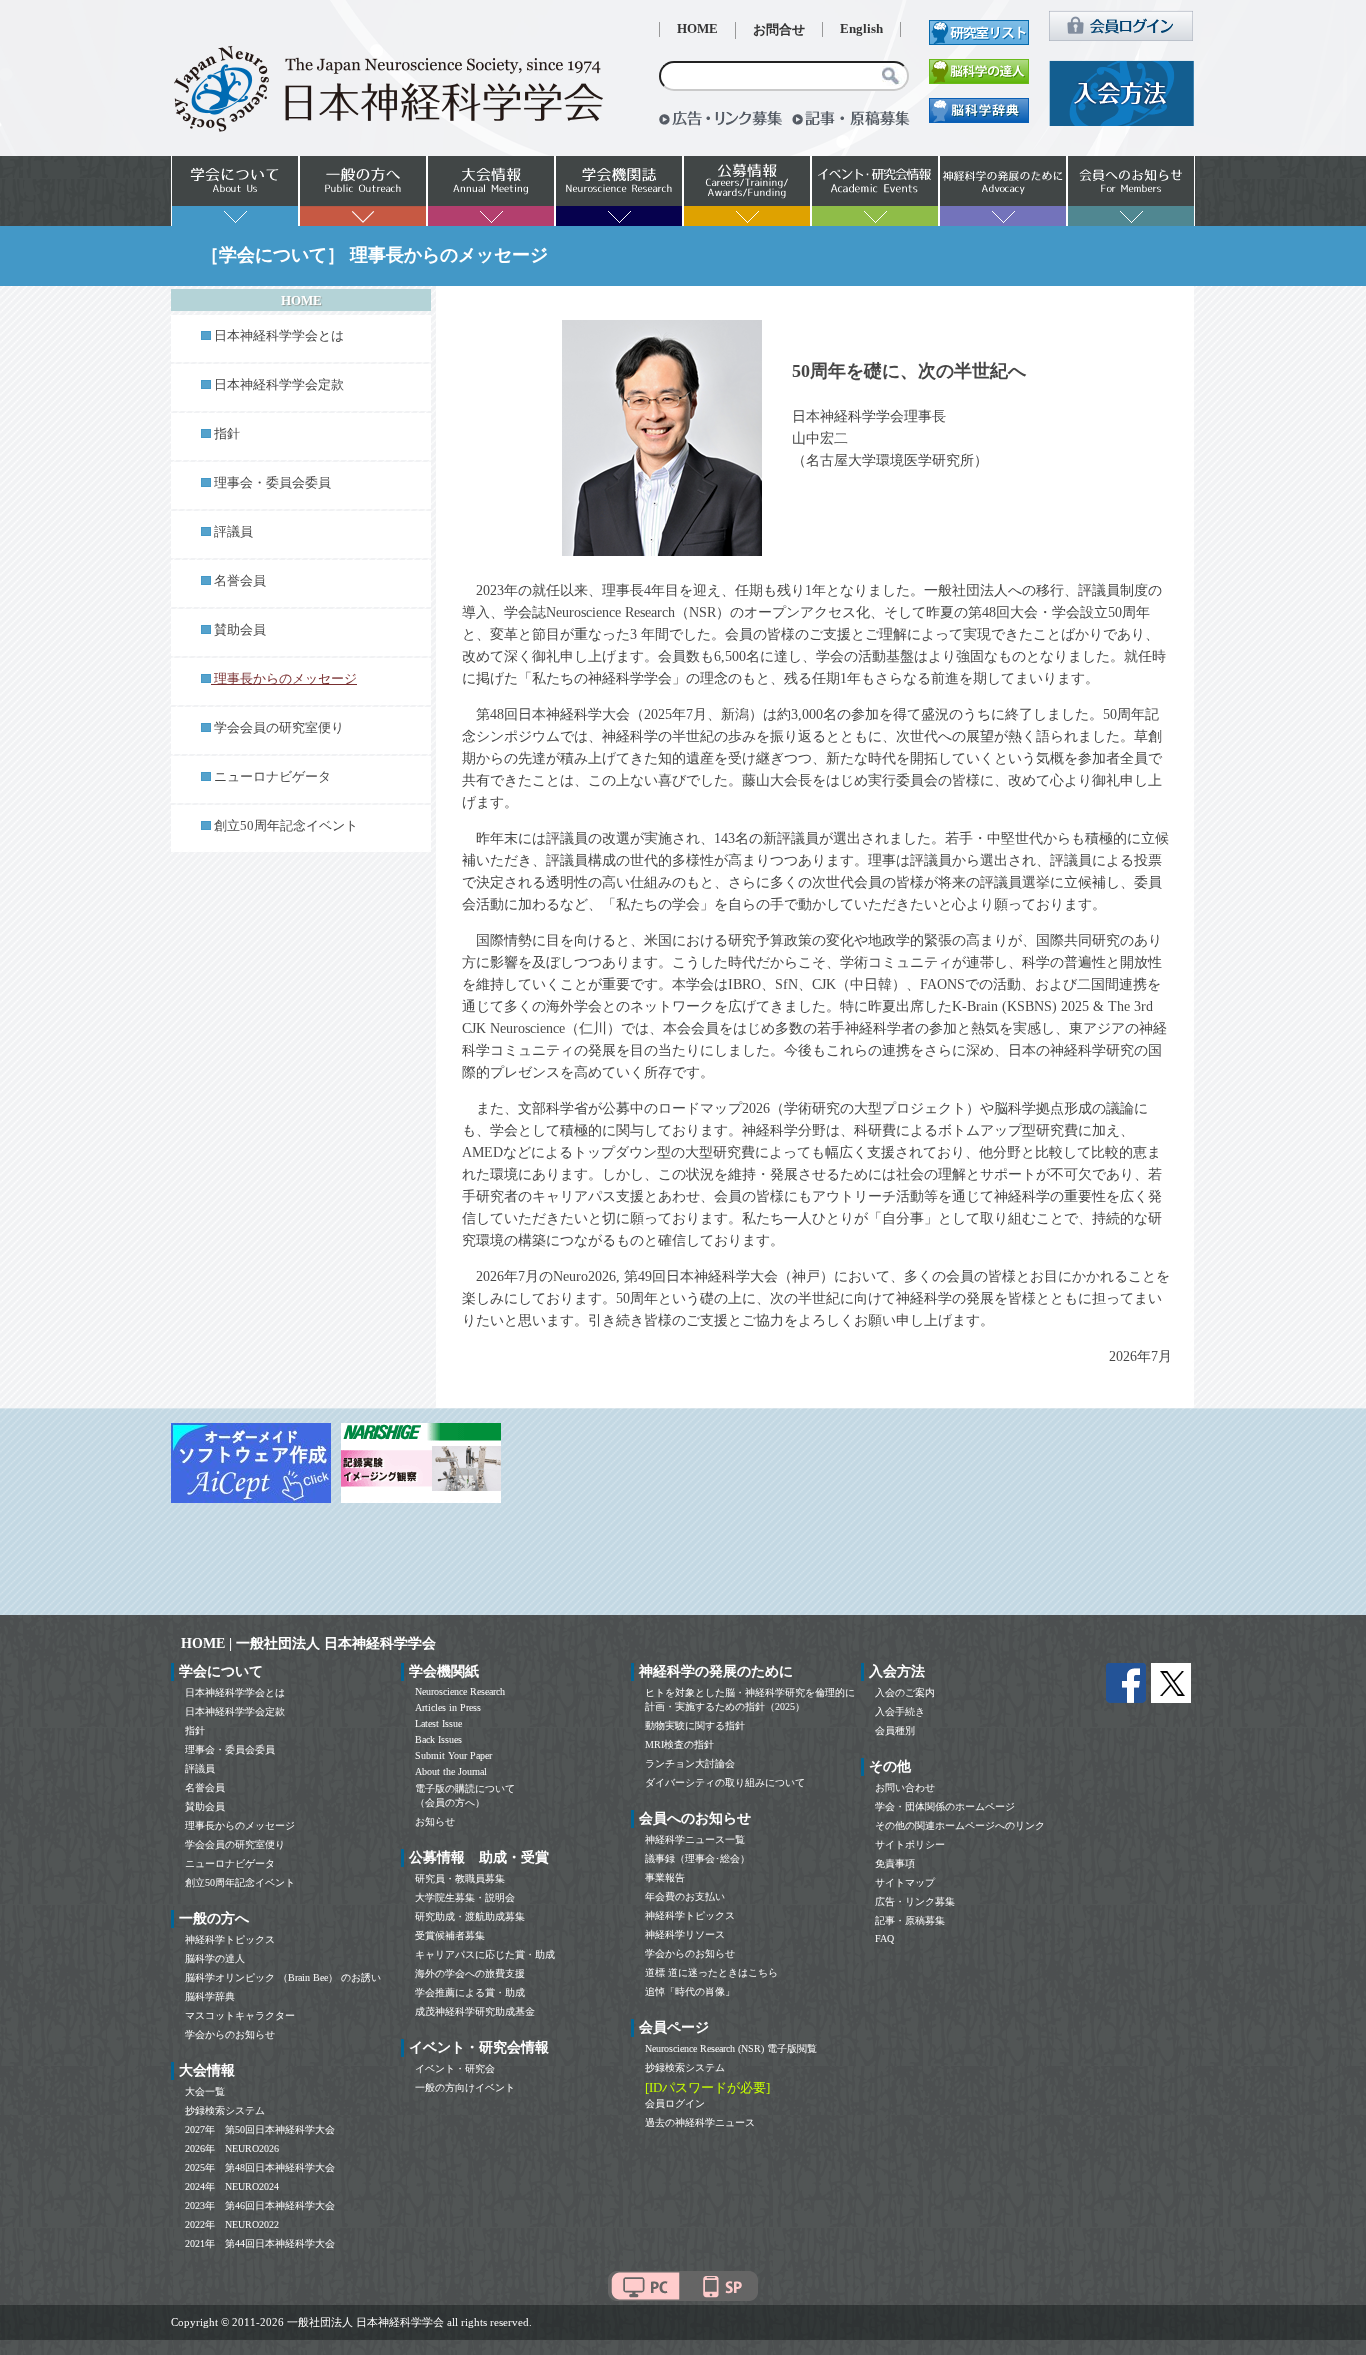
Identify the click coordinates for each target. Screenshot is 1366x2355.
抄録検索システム (225, 2110)
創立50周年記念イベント (286, 826)
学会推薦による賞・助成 (470, 1992)
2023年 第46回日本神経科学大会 (260, 2205)
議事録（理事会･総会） (697, 1858)
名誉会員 (240, 581)
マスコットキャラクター (240, 2015)
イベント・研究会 (455, 2068)
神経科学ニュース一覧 (695, 1839)
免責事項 (895, 1863)
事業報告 (665, 1877)
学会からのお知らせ (230, 2034)
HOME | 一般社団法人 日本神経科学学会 (308, 1643)
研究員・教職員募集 (460, 1878)
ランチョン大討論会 (690, 1763)
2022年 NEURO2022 (232, 2224)
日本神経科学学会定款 (279, 385)
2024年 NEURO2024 (232, 2186)
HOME (697, 29)
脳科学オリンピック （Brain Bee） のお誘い (283, 1977)
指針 (227, 434)
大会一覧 (205, 2091)
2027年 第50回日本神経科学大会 (260, 2129)
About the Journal (451, 1771)
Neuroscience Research (460, 1691)
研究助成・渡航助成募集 (470, 1916)
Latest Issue (438, 1723)
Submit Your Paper (453, 1755)
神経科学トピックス (230, 1939)
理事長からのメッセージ (240, 1825)
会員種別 (895, 1730)
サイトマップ (905, 1882)
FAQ (884, 1938)
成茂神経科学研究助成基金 (475, 2011)
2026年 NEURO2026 (232, 2148)
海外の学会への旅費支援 (470, 1973)
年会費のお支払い (685, 1896)
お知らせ (435, 1821)
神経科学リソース (685, 1934)
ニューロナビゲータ (272, 777)
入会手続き (900, 1711)
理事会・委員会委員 (272, 483)
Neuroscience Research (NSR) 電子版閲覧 (731, 2048)
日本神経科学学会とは (279, 336)
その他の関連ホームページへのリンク (960, 1825)
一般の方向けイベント (465, 2087)
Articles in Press (448, 1707)
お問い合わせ (905, 1787)
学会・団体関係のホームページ (945, 1806)
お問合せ (779, 30)
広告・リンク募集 (915, 1901)
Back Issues (438, 1739)
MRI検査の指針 (679, 1744)
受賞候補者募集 (450, 1935)
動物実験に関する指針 (695, 1725)
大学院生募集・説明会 (465, 1897)
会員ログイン (675, 2103)
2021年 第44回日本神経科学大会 (260, 2243)
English (861, 29)
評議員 (233, 532)
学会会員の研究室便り (279, 728)
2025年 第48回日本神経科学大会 (260, 2167)
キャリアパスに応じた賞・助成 (485, 1954)
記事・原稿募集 (910, 1920)
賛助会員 (240, 630)
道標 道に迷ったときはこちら (711, 1972)
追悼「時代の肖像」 (690, 1991)
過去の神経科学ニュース (700, 2122)
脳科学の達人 (215, 1958)
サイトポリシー (910, 1844)
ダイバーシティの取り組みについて (725, 1782)
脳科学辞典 (210, 1996)
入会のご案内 (905, 1692)
